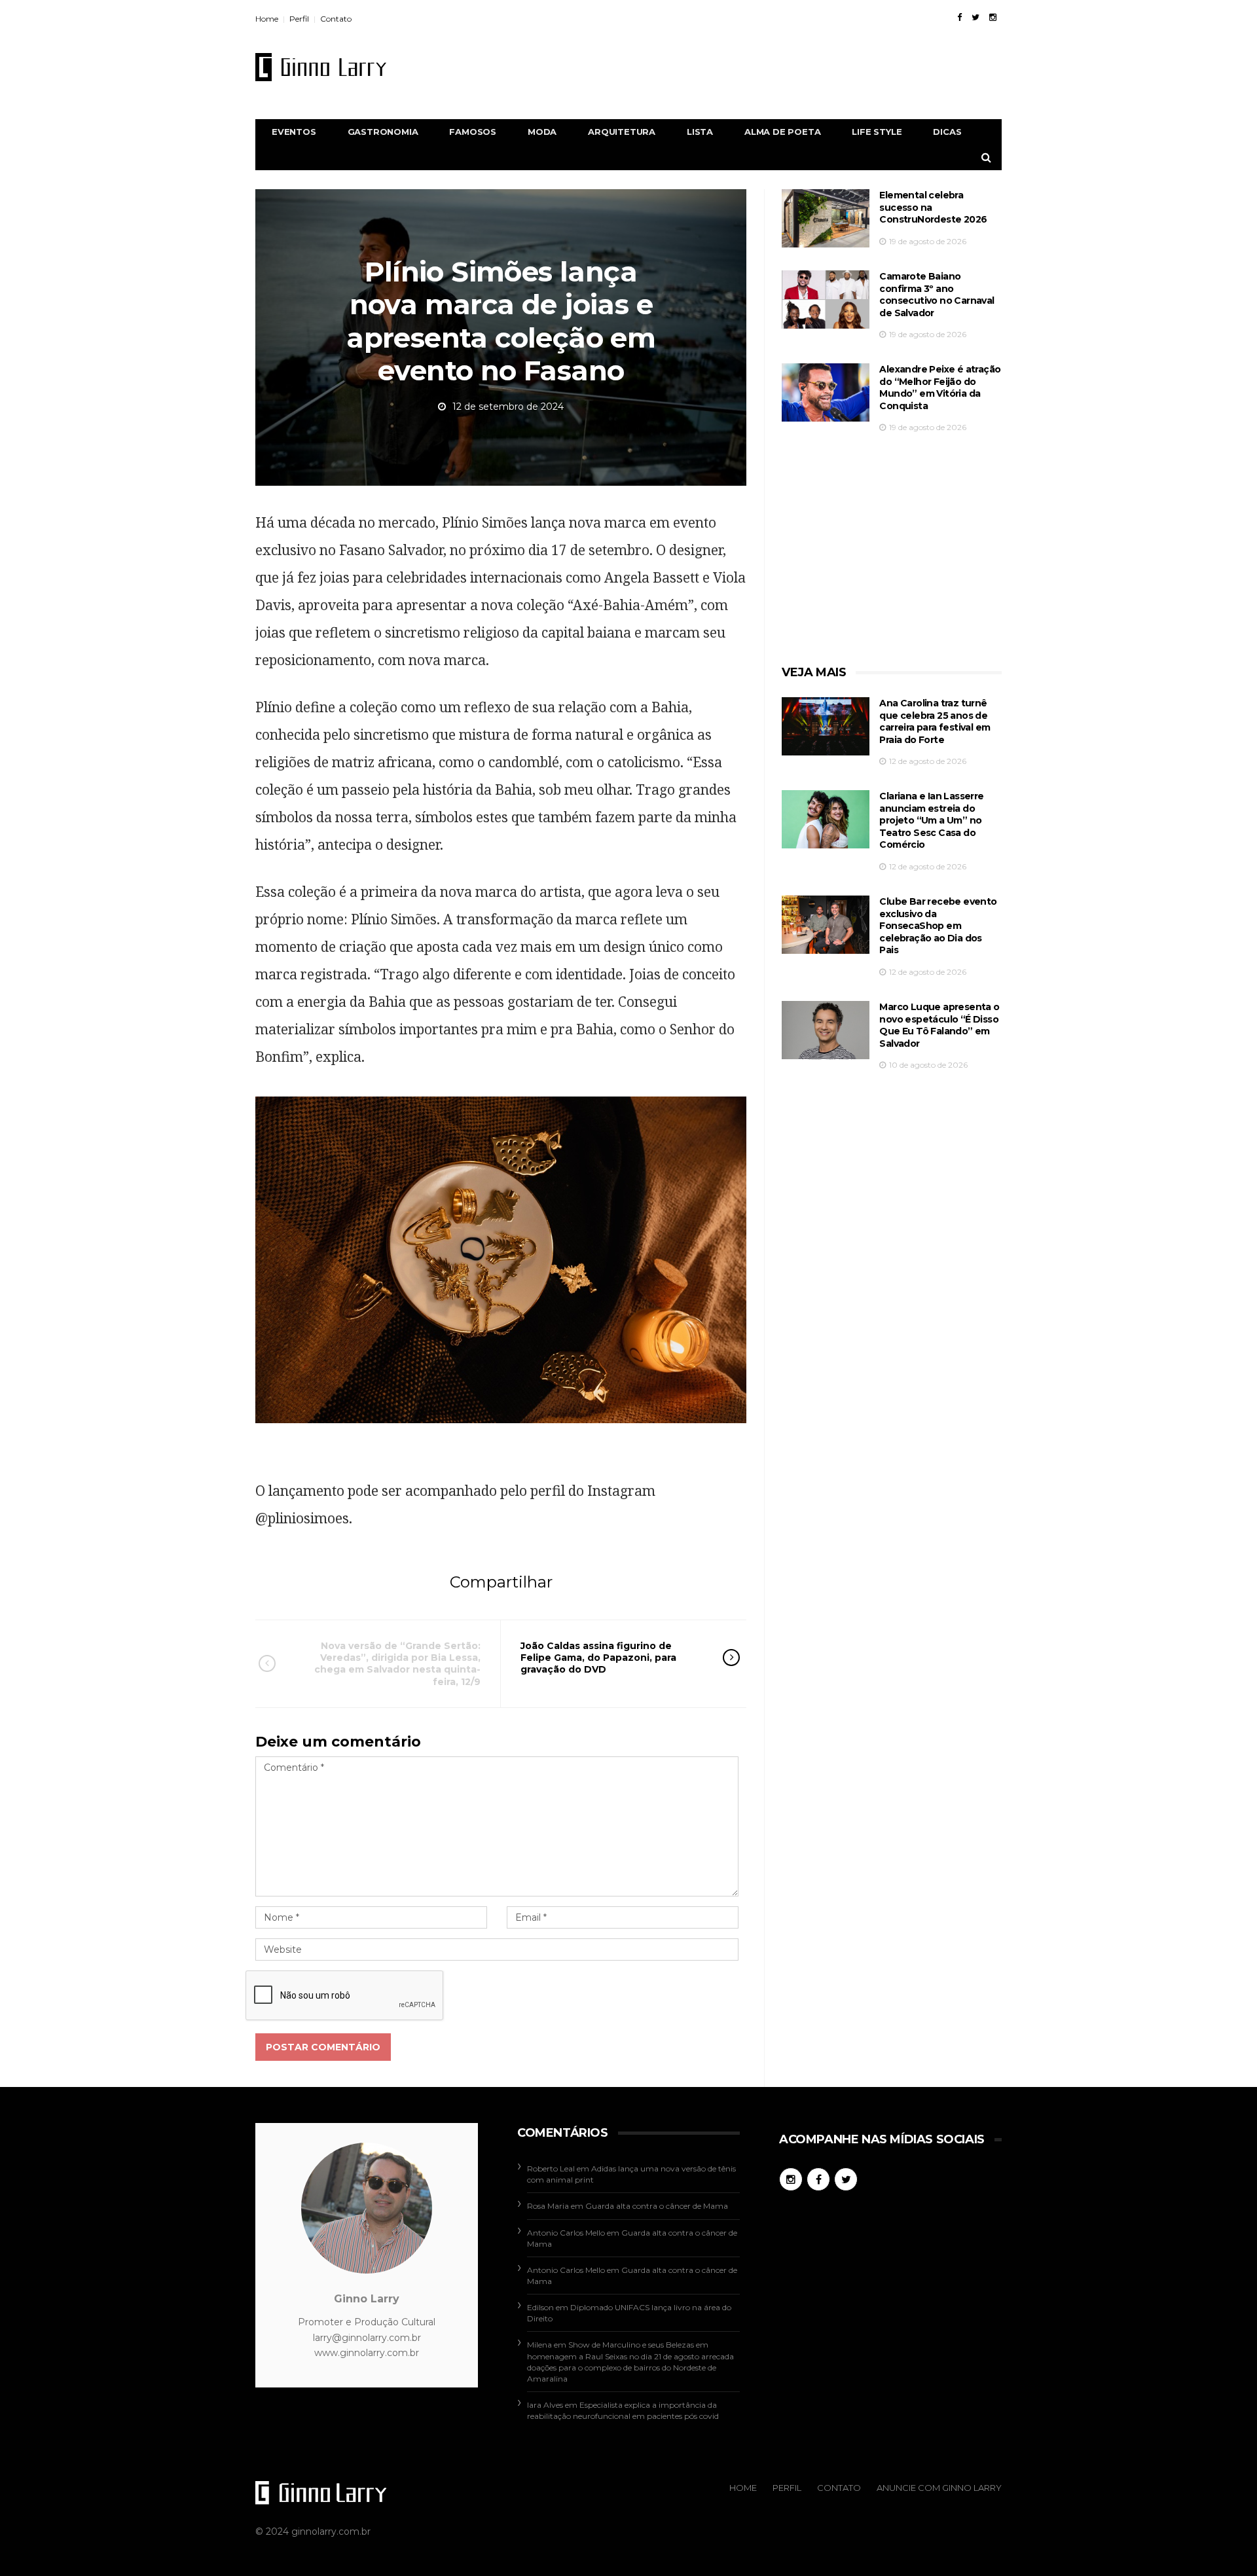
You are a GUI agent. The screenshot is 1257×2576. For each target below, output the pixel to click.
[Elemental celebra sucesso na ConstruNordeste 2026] (826, 218)
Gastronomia (383, 132)
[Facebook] (959, 17)
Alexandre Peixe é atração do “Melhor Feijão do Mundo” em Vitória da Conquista (940, 388)
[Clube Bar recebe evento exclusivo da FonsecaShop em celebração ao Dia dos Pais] (826, 925)
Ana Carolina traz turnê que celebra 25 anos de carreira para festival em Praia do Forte (935, 721)
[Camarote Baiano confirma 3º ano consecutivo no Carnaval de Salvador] (826, 299)
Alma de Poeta (782, 132)
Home (267, 19)
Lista (700, 132)
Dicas (947, 132)
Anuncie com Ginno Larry (939, 2488)
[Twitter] (975, 17)
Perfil (299, 19)
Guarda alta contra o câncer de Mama (657, 2206)
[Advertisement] (763, 67)
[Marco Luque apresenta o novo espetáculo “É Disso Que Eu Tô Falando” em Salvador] (826, 1030)
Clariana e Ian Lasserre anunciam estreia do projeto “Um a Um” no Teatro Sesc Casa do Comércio (931, 820)
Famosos (473, 132)
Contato (336, 19)
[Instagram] (993, 17)
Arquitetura (622, 132)
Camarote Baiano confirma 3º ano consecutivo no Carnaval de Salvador (937, 295)
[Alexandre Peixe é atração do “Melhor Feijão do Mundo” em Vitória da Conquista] (826, 392)
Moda (542, 132)
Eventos (294, 132)
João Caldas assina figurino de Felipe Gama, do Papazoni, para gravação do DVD (598, 1658)
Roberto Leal (551, 2168)
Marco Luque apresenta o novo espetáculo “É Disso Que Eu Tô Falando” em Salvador (939, 1025)
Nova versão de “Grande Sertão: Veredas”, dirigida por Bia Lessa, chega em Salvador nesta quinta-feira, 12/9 (397, 1664)
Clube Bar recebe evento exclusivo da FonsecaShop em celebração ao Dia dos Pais (938, 926)
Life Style (877, 132)
